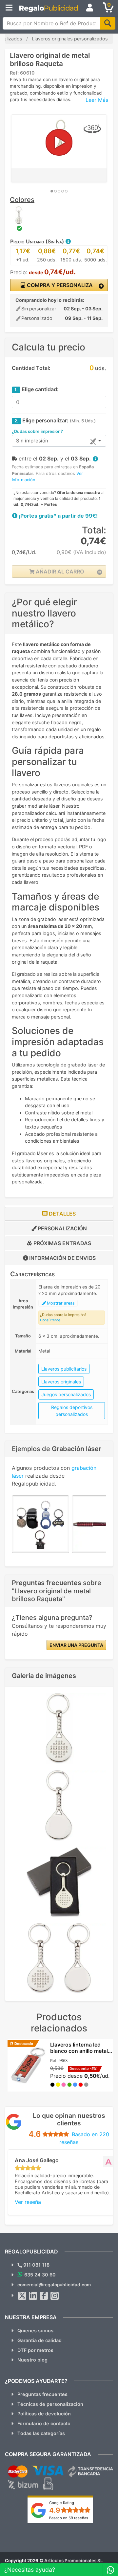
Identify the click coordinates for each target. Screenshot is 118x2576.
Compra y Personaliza (59, 285)
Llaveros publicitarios (64, 1369)
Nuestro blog (32, 2360)
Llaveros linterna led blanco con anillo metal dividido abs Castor (79, 2051)
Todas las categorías (41, 2433)
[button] (68, 241)
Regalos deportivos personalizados (72, 1411)
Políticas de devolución (44, 2414)
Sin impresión (32, 441)
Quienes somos (35, 2330)
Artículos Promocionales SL (74, 2561)
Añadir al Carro (59, 571)
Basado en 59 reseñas (69, 2518)
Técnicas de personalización (50, 2404)
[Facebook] (44, 2296)
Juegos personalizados (66, 1394)
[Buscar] (108, 23)
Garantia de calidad (39, 2340)
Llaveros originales (61, 1382)
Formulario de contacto (44, 2423)
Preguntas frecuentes (42, 2394)
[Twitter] (22, 2296)
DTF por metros (35, 2350)
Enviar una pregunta (76, 1645)
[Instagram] (55, 2296)
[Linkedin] (33, 2296)
